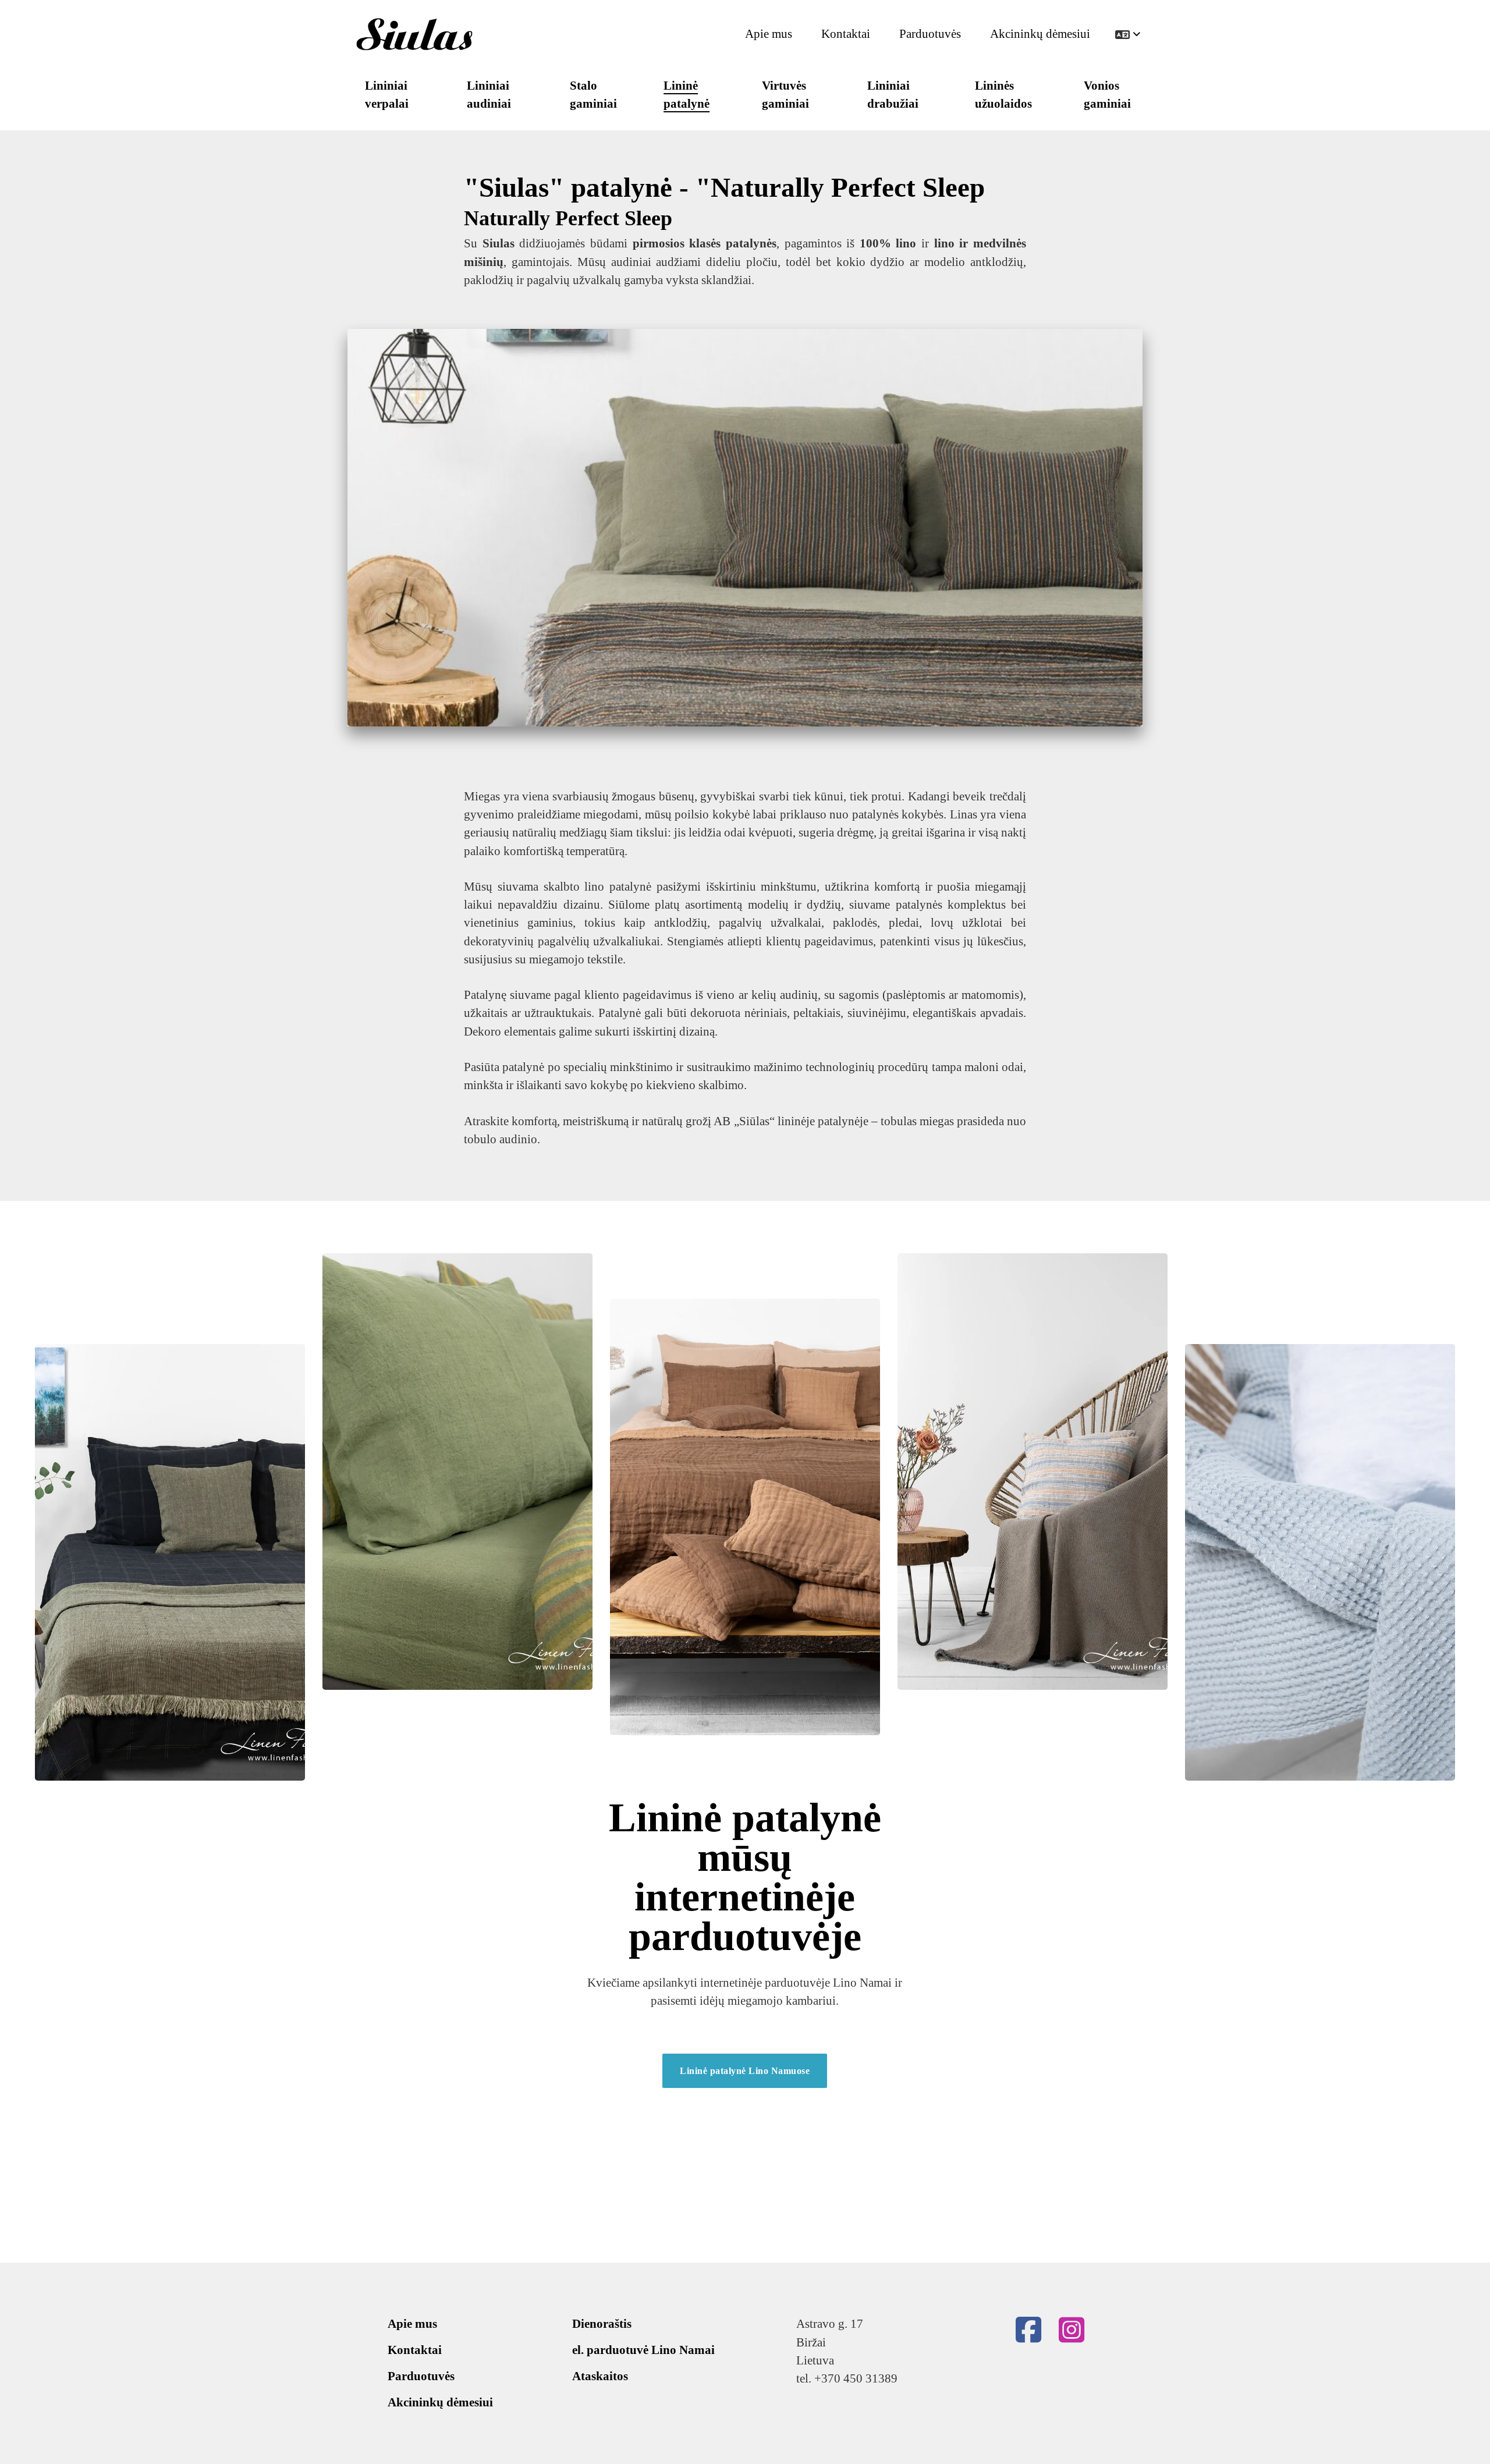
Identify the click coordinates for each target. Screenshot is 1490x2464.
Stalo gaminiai (593, 95)
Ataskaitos (600, 2376)
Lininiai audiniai (489, 95)
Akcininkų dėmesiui (1040, 34)
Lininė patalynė (687, 95)
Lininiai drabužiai (893, 95)
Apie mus (769, 34)
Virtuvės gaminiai (785, 95)
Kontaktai (846, 34)
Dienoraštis (602, 2324)
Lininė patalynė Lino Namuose (745, 2071)
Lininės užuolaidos (1003, 95)
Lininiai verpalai (387, 95)
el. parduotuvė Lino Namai (643, 2350)
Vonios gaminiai (1107, 95)
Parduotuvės (930, 34)
